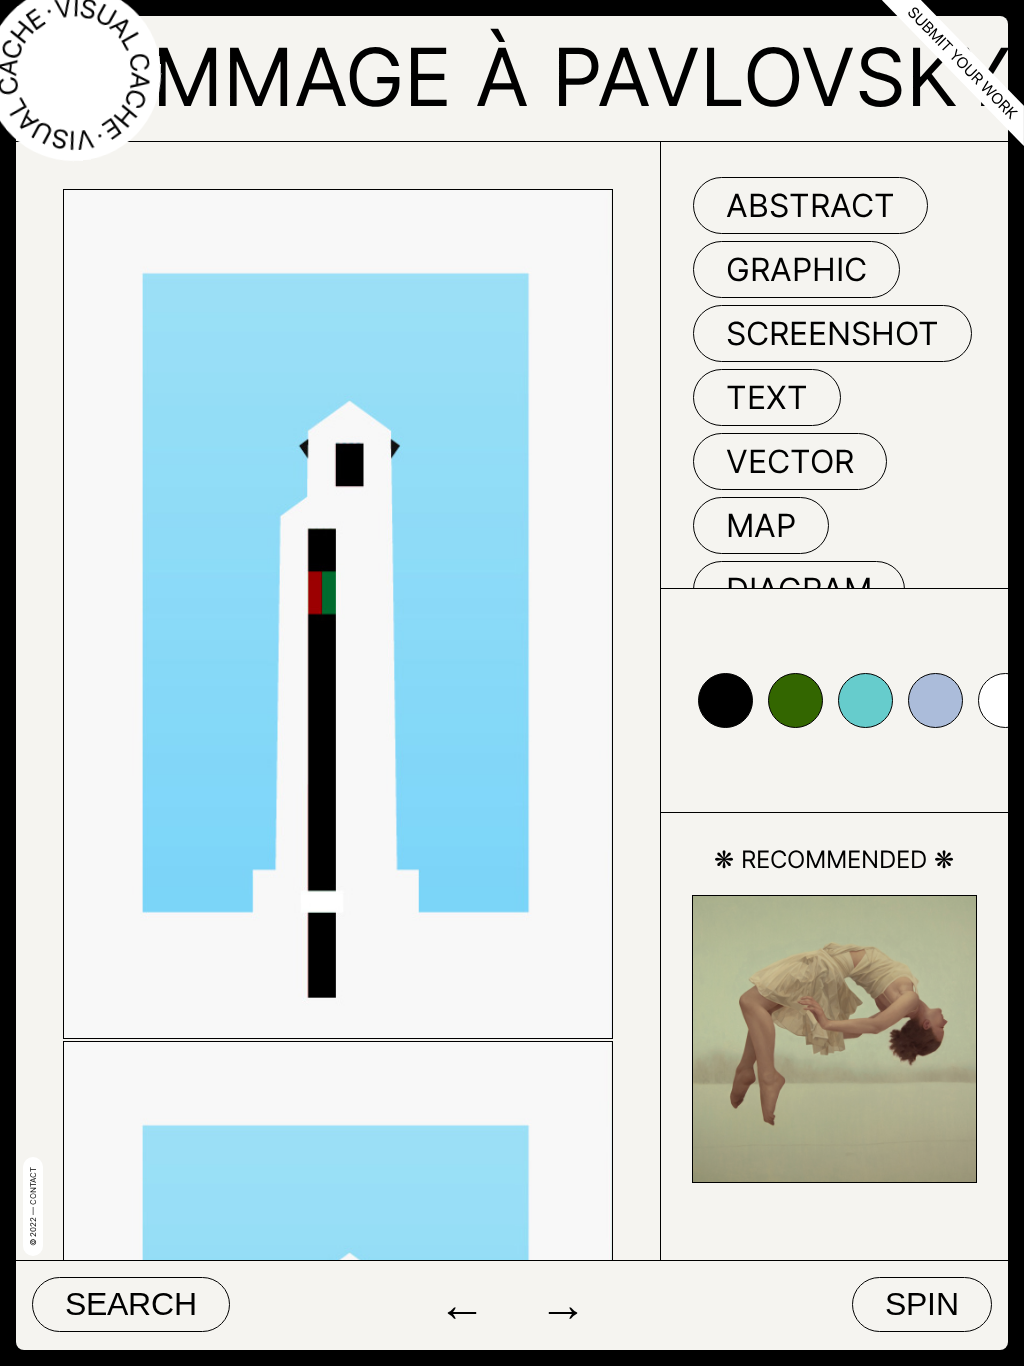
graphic (796, 269)
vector (790, 461)
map (761, 525)
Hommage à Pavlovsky (521, 76)
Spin (922, 1304)
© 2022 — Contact (33, 1206)
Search (131, 1304)
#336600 (795, 700)
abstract (810, 205)
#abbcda (935, 700)
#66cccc (865, 700)
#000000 (725, 700)
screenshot (832, 333)
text (767, 397)
